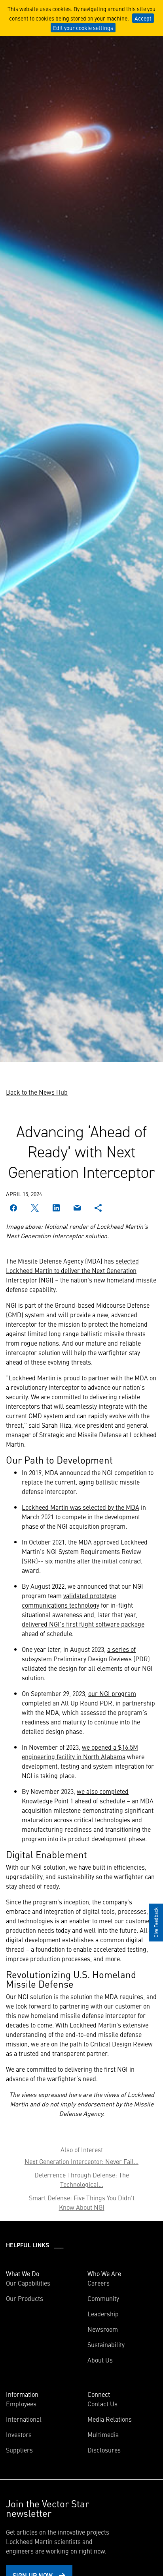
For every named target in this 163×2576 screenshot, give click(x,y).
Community (103, 2298)
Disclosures (104, 2450)
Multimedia (103, 2434)
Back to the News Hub (37, 1092)
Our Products (25, 2298)
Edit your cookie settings (83, 28)
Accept (143, 18)
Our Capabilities (28, 2283)
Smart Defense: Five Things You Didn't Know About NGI (82, 2202)
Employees (21, 2404)
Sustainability (106, 2344)
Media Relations (110, 2419)
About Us (100, 2360)
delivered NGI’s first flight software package (83, 1624)
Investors (19, 2434)
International (24, 2419)
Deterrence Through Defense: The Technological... (82, 2179)
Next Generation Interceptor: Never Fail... (81, 2161)
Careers (99, 2283)
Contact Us (102, 2404)
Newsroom (103, 2329)
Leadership (103, 2314)
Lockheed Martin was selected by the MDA (81, 1507)
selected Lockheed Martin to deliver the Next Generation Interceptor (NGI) (72, 1270)
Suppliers (19, 2450)
